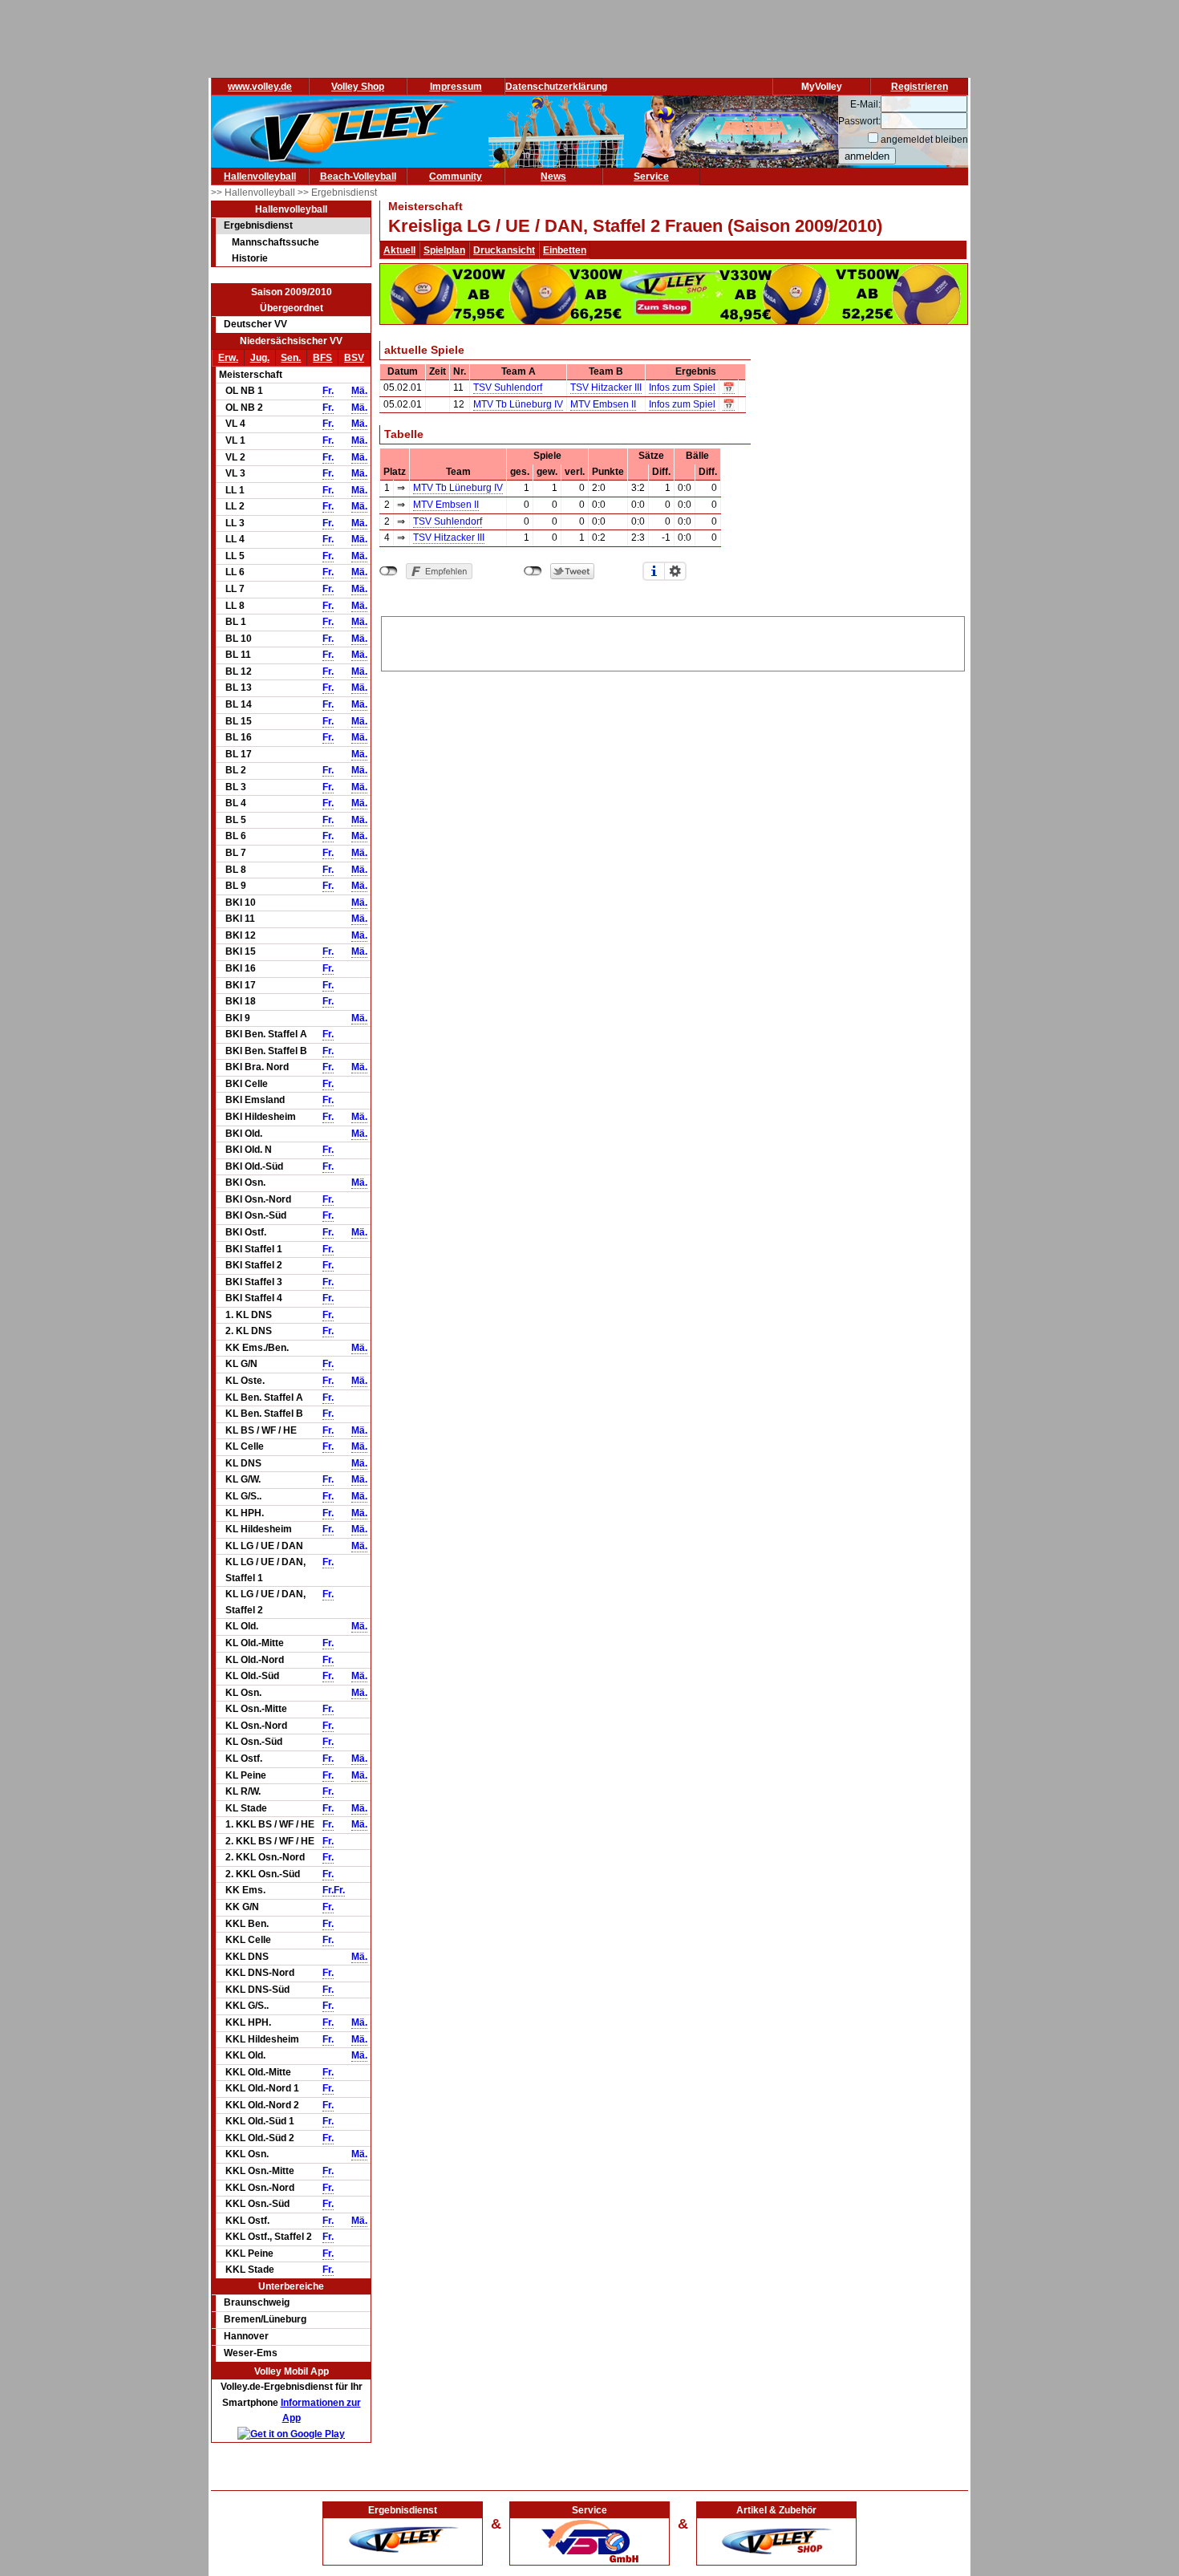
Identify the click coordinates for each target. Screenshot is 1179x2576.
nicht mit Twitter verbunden (533, 571)
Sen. (291, 358)
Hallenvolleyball (260, 176)
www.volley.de (260, 87)
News (553, 176)
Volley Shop (358, 87)
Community (456, 176)
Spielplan (444, 250)
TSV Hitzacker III (606, 387)
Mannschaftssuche (276, 242)
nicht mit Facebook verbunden (389, 571)
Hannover (246, 2336)
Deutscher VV (255, 324)
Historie (250, 258)
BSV (354, 358)
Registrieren (920, 87)
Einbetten (565, 250)
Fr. (328, 391)
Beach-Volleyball (358, 176)
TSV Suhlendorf (508, 387)
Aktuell (399, 250)
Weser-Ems (251, 2353)
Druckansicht (504, 250)
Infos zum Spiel (682, 387)
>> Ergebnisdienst (337, 193)
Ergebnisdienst (258, 225)
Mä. (359, 391)
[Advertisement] (673, 641)
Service (651, 176)
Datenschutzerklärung (556, 87)
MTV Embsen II (603, 404)
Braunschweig (257, 2302)
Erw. (228, 358)
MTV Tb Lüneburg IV (518, 404)
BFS (322, 358)
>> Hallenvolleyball (254, 193)
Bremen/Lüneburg (265, 2319)
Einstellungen (675, 571)
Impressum (456, 87)
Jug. (260, 358)
